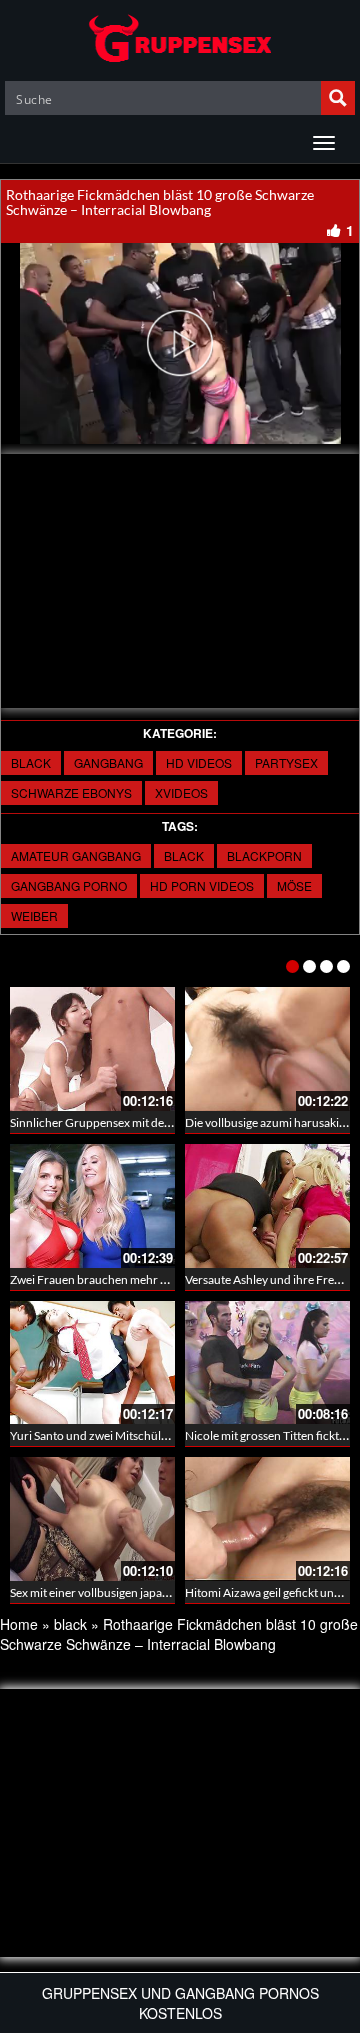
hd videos (199, 762)
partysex (286, 762)
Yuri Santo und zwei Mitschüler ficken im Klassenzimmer (156, 1435)
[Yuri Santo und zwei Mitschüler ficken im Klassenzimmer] (92, 1363)
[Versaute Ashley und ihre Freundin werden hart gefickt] (267, 1206)
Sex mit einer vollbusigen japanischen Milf (118, 1592)
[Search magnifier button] (338, 98)
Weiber (34, 915)
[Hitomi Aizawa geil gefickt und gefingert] (267, 1519)
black (31, 762)
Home (19, 1624)
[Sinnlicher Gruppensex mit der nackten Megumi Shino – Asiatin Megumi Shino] (92, 1049)
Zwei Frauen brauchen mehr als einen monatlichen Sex (151, 1279)
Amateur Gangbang (76, 855)
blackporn (264, 855)
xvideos (181, 792)
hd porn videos (202, 885)
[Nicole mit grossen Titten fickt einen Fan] (267, 1363)
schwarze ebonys (71, 792)
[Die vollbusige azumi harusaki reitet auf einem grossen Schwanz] (267, 1049)
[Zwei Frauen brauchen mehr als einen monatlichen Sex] (92, 1206)
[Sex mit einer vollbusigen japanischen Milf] (92, 1519)
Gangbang (108, 762)
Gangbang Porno (69, 885)
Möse (294, 885)
